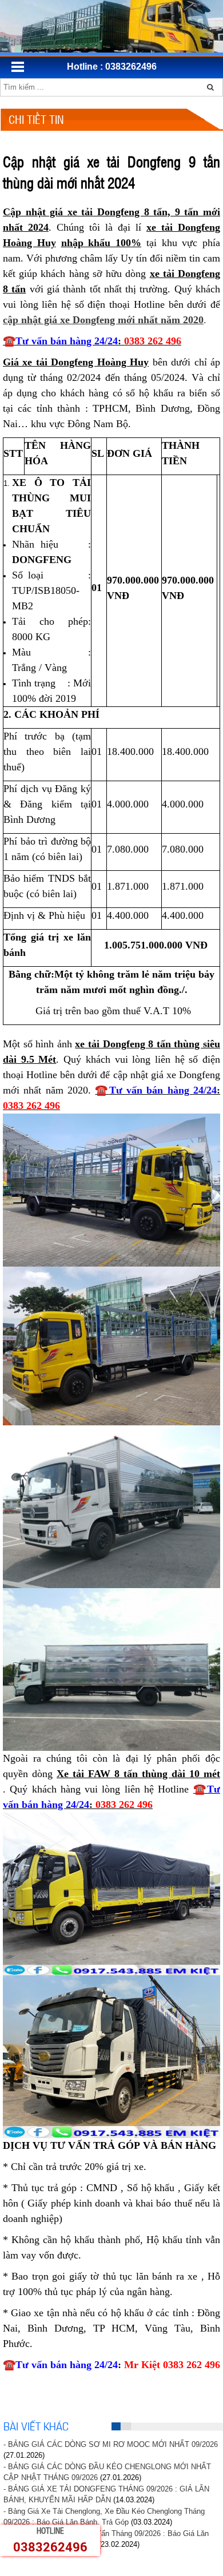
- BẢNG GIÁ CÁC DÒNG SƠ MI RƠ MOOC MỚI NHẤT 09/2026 (111, 2444)
